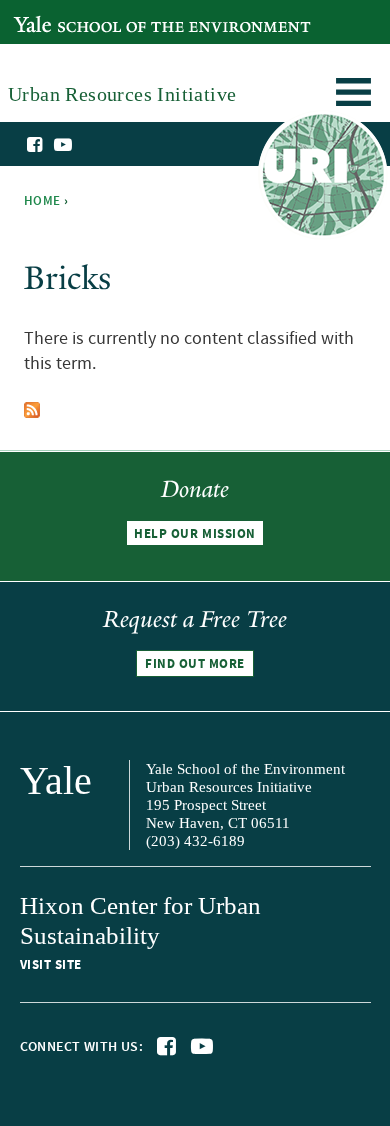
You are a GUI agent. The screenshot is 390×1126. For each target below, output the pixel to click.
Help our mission (194, 534)
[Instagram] (83, 146)
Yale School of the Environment (116, 13)
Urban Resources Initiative (322, 178)
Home (42, 201)
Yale (56, 780)
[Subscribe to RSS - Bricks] (32, 405)
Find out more (195, 664)
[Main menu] (353, 95)
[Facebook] (36, 145)
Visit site (51, 965)
